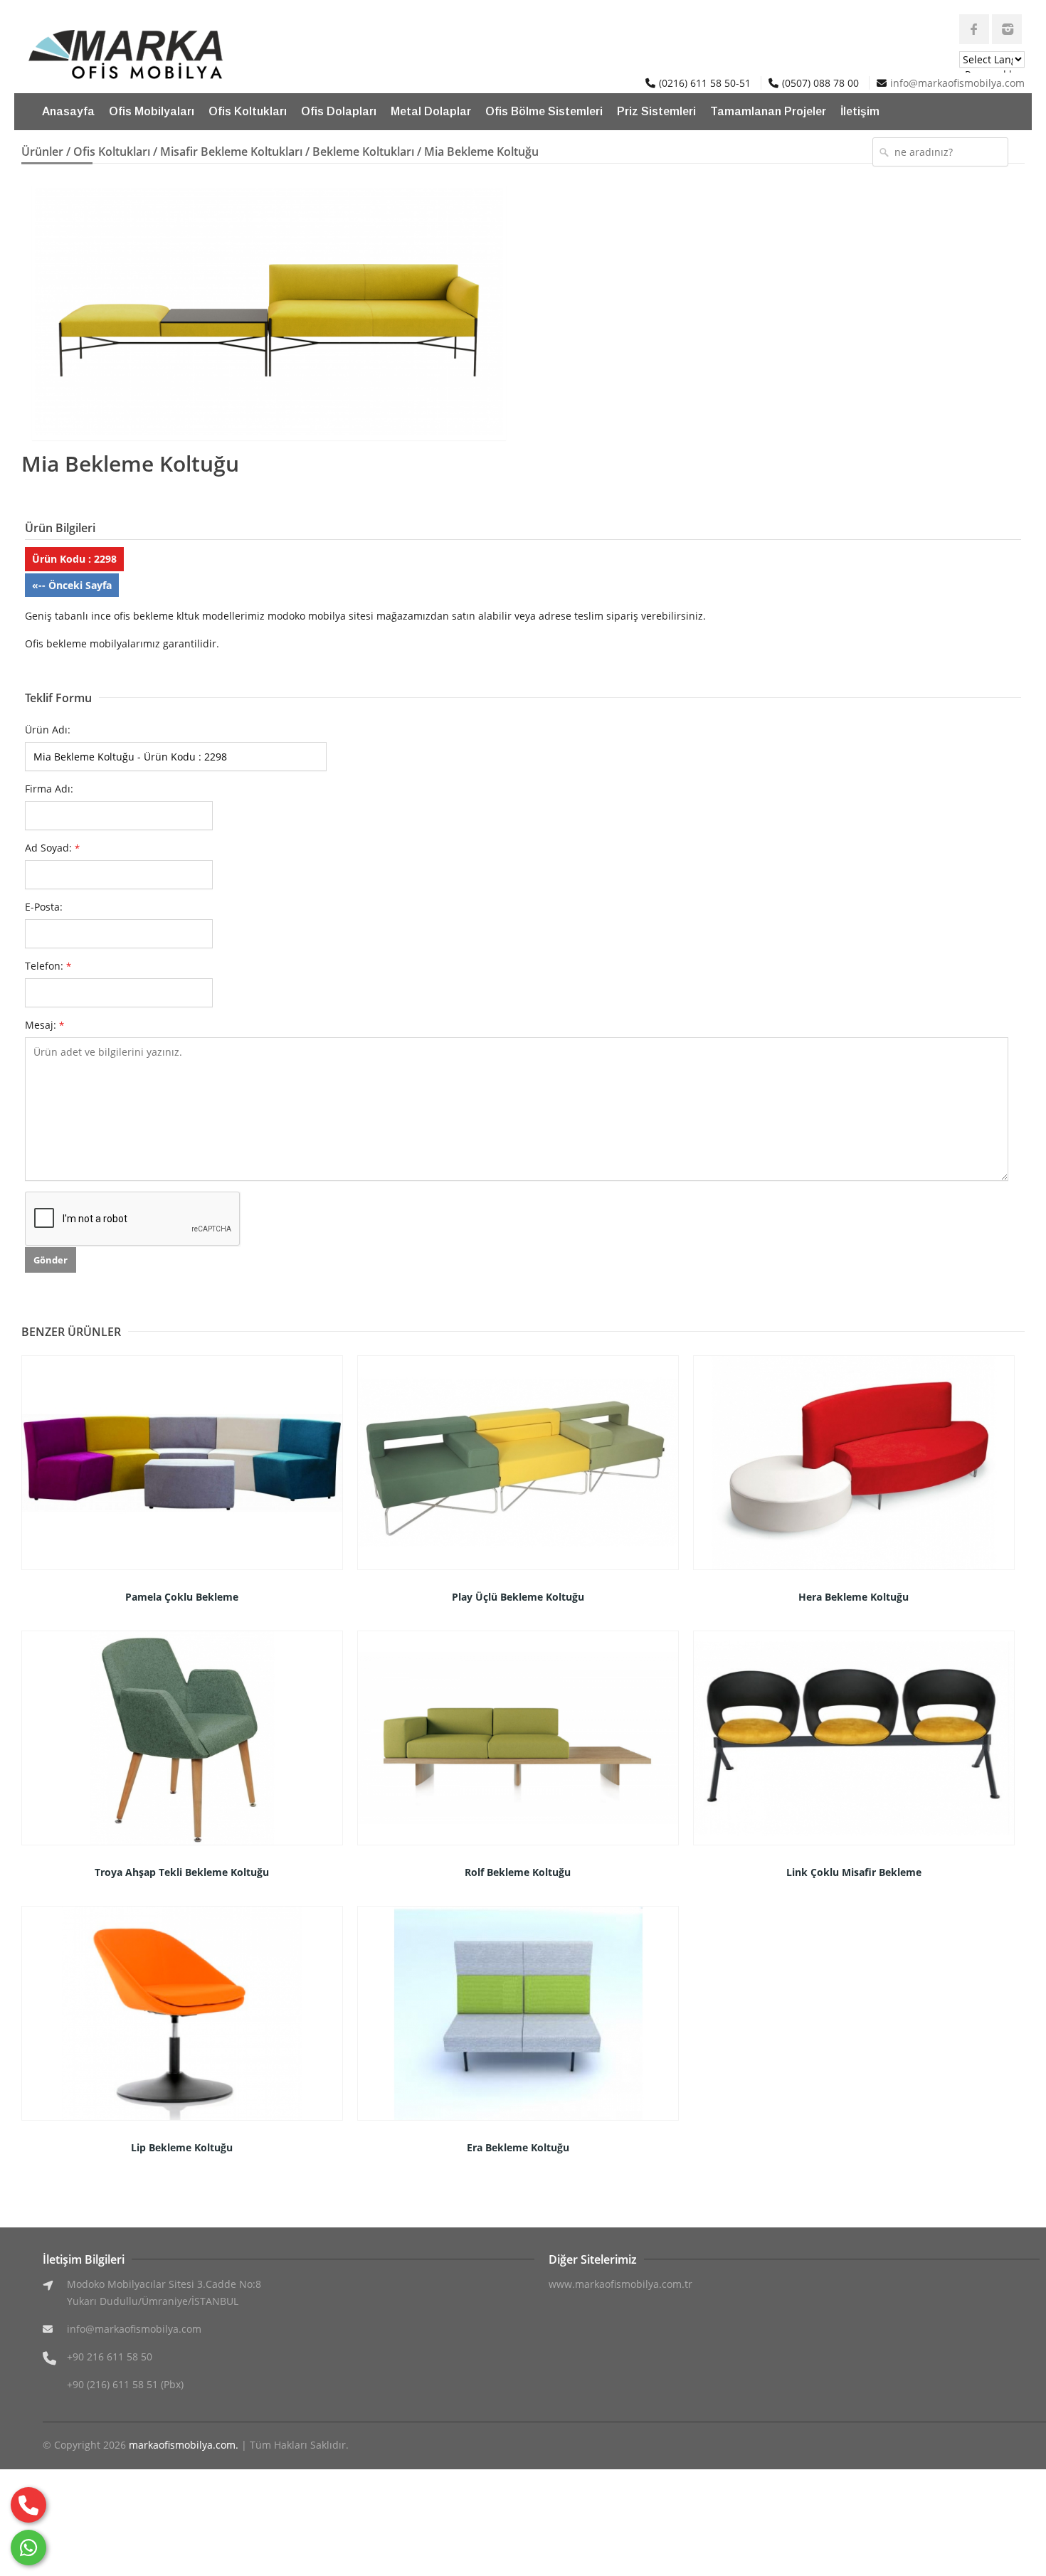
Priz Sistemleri (656, 111)
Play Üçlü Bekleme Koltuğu (518, 1597)
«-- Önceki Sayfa (72, 585)
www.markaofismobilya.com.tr (620, 2284)
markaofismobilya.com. (184, 2445)
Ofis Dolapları (339, 111)
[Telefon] (28, 2505)
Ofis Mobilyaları (152, 111)
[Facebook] (974, 29)
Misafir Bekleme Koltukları (231, 152)
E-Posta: (44, 907)
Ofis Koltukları (248, 111)
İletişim (860, 111)
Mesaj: (44, 1025)
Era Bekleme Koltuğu (518, 2147)
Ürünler (42, 152)
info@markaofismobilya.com (957, 83)
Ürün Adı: (48, 730)
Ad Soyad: (52, 848)
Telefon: (48, 966)
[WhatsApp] (28, 2548)
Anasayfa (68, 111)
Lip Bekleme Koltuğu (182, 2147)
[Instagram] (1007, 29)
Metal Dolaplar (431, 111)
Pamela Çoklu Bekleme (182, 1597)
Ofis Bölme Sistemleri (544, 111)
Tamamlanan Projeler (768, 111)
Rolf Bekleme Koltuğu (518, 1872)
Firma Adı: (49, 789)
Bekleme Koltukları (363, 152)
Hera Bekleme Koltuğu (854, 1597)
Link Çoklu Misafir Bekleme (854, 1872)
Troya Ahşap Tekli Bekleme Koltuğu (182, 1872)
